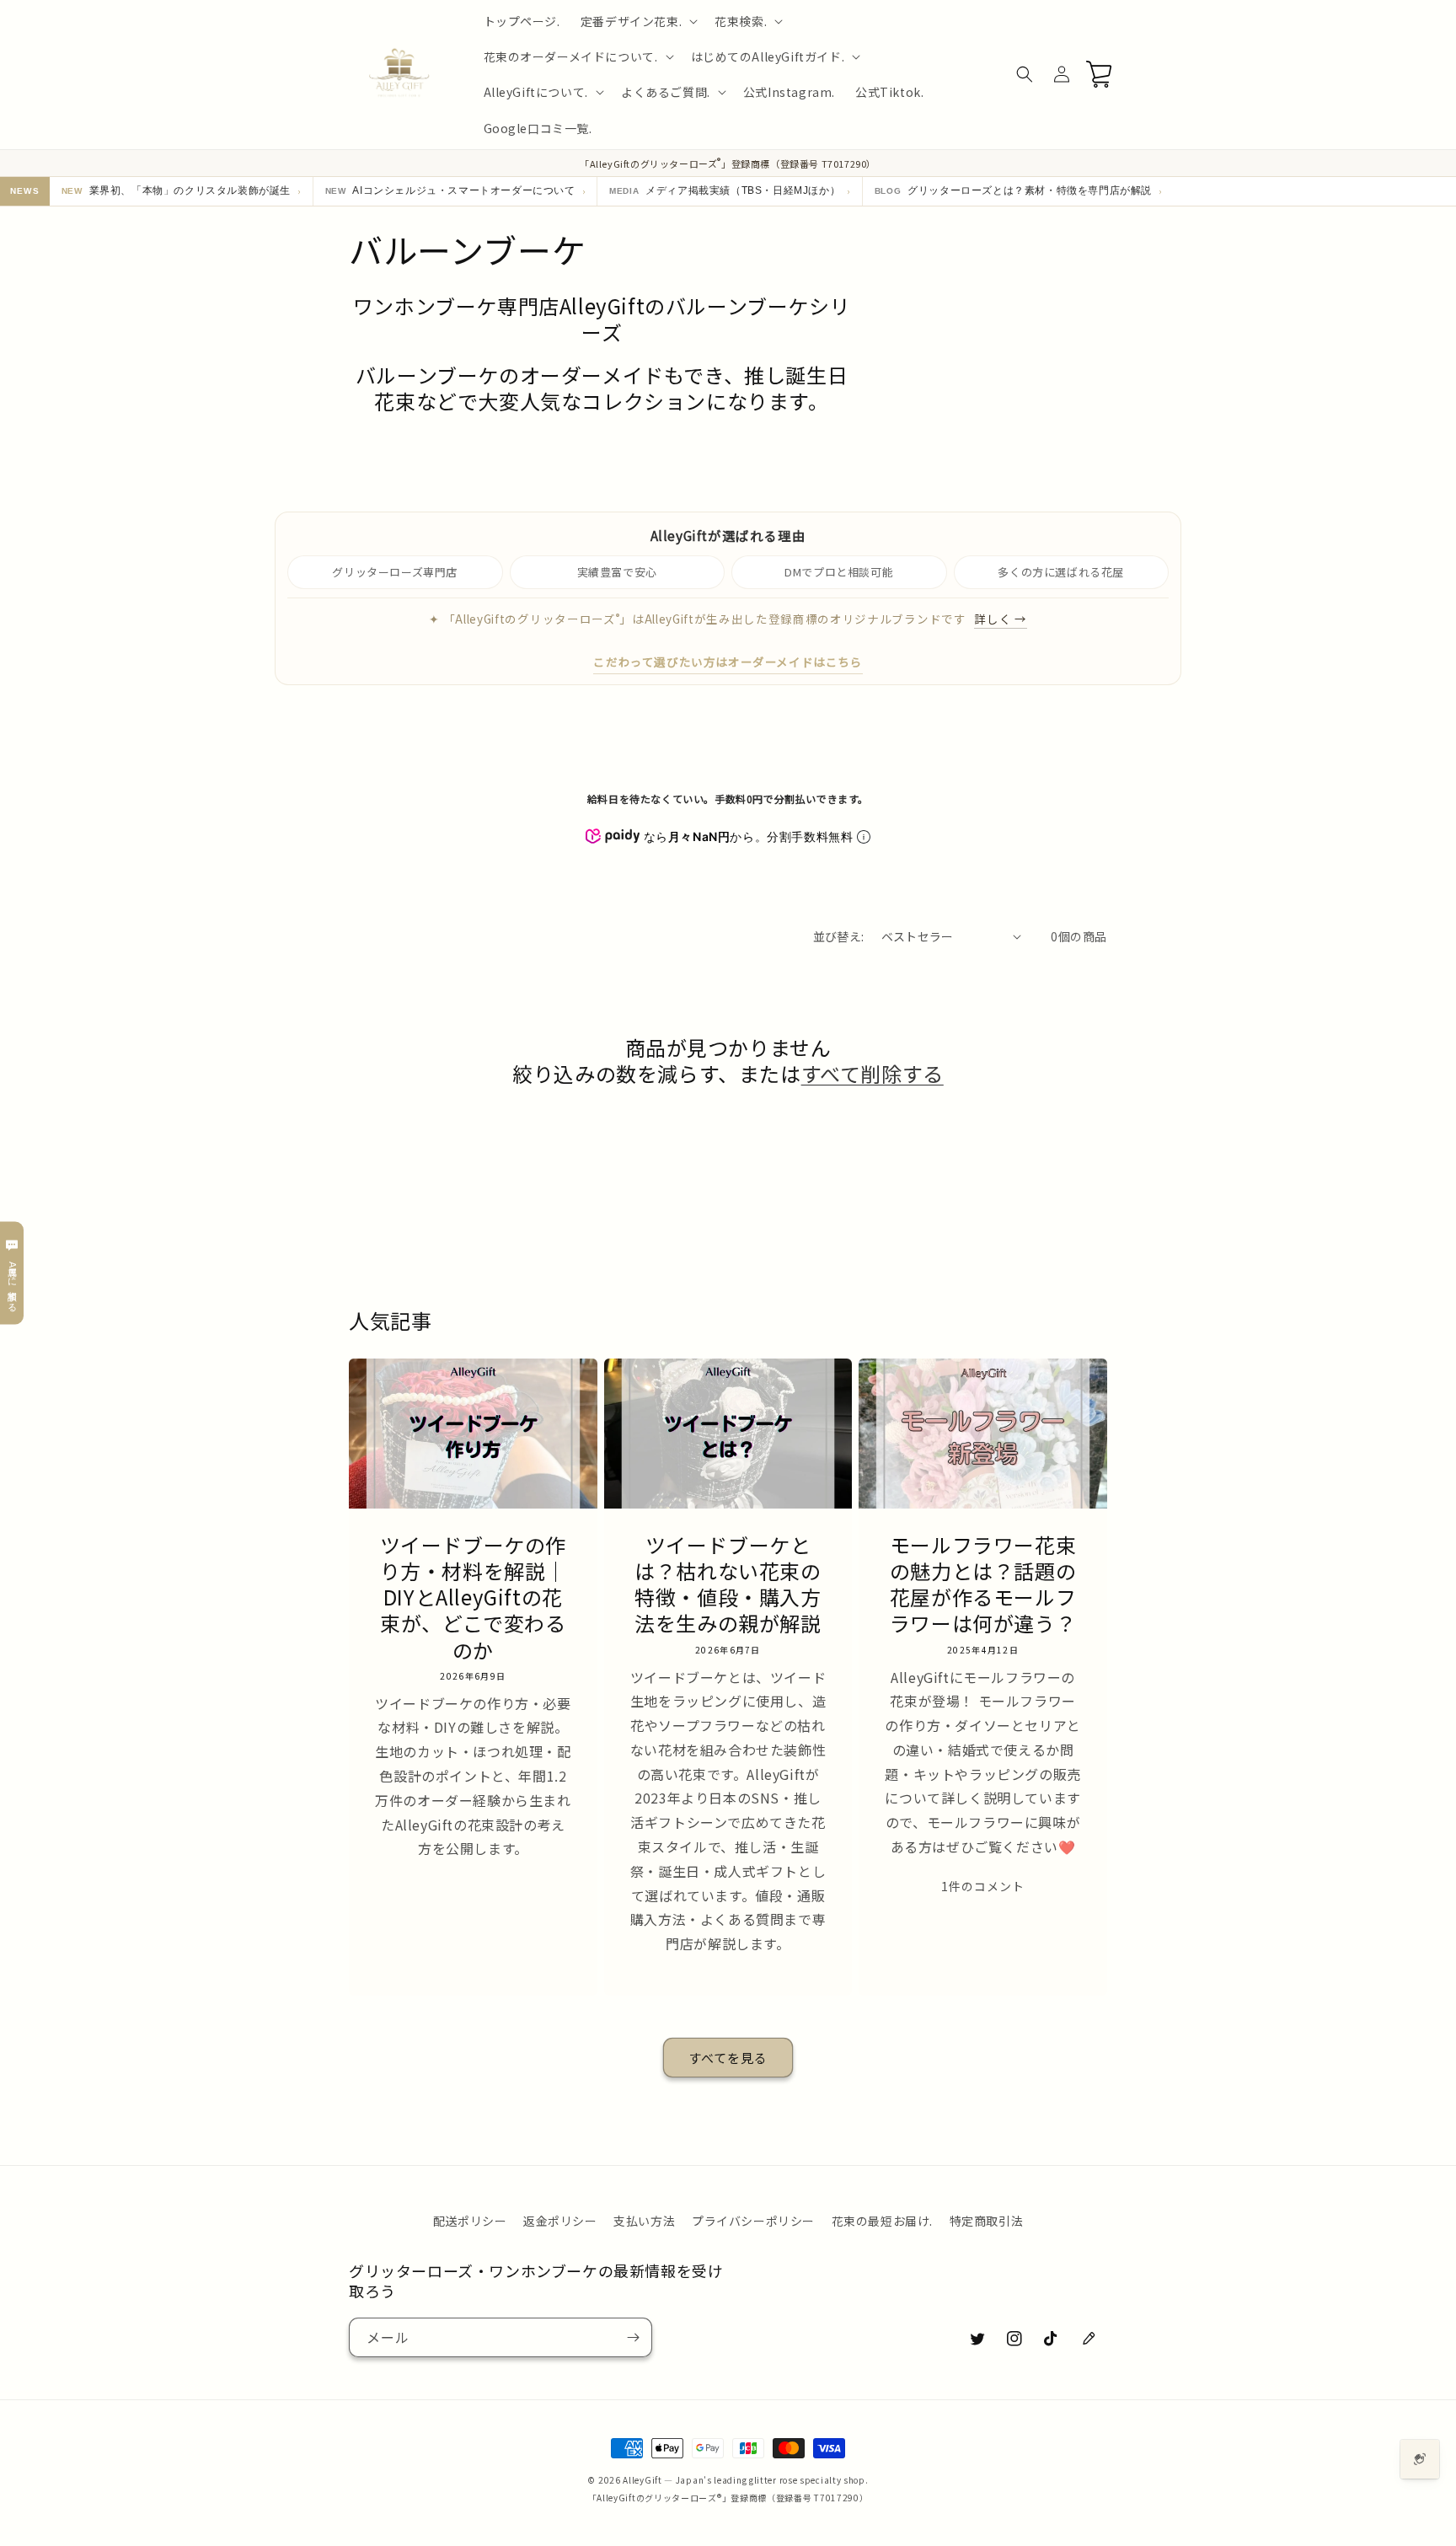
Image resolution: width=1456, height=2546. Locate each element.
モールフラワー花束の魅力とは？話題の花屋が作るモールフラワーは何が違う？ (983, 1584)
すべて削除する (873, 1073)
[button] (637, 21)
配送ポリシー (470, 2221)
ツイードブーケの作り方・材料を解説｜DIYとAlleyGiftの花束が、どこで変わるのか (473, 1597)
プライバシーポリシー (753, 2221)
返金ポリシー (560, 2221)
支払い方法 (644, 2221)
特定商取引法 (987, 2221)
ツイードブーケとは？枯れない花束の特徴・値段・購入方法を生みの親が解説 (728, 1584)
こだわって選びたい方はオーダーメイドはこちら (728, 662)
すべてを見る (728, 2058)
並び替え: (839, 936)
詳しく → (1000, 619)
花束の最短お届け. (882, 2221)
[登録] (633, 2337)
